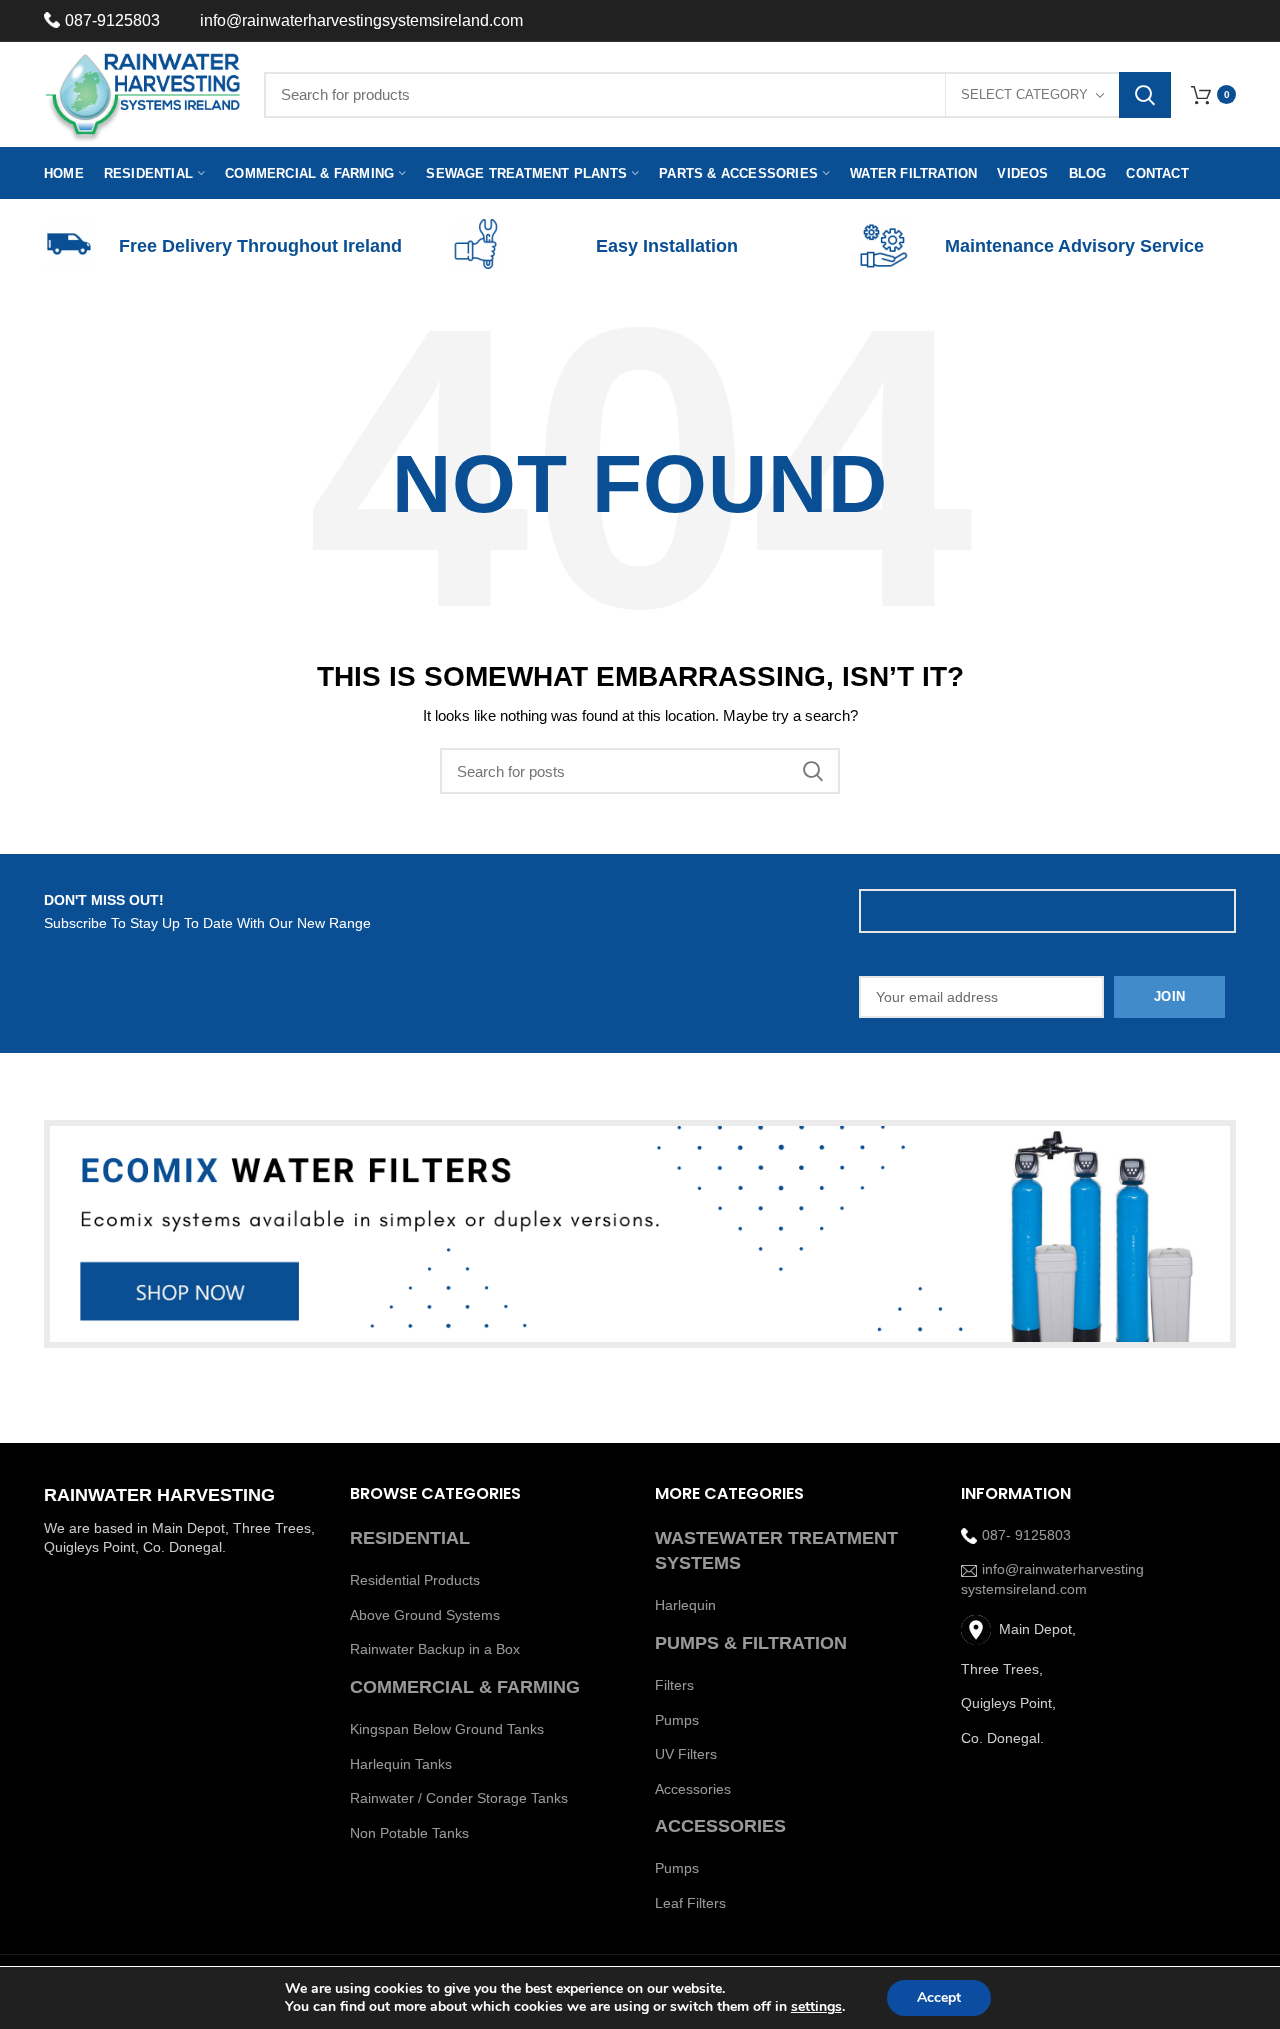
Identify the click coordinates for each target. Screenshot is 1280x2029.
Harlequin (685, 1605)
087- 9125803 (1026, 1535)
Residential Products (415, 1580)
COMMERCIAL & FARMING (465, 1687)
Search (1145, 95)
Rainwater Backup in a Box (435, 1649)
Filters (674, 1685)
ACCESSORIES (720, 1826)
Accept (939, 1997)
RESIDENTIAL (410, 1538)
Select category (1024, 94)
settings (816, 2007)
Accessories (693, 1789)
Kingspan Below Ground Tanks (447, 1729)
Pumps (677, 1720)
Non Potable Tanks (409, 1833)
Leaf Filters (690, 1903)
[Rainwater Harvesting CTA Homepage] (640, 1234)
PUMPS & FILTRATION (751, 1643)
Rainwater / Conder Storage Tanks (459, 1798)
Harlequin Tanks (401, 1764)
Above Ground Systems (425, 1615)
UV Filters (686, 1754)
